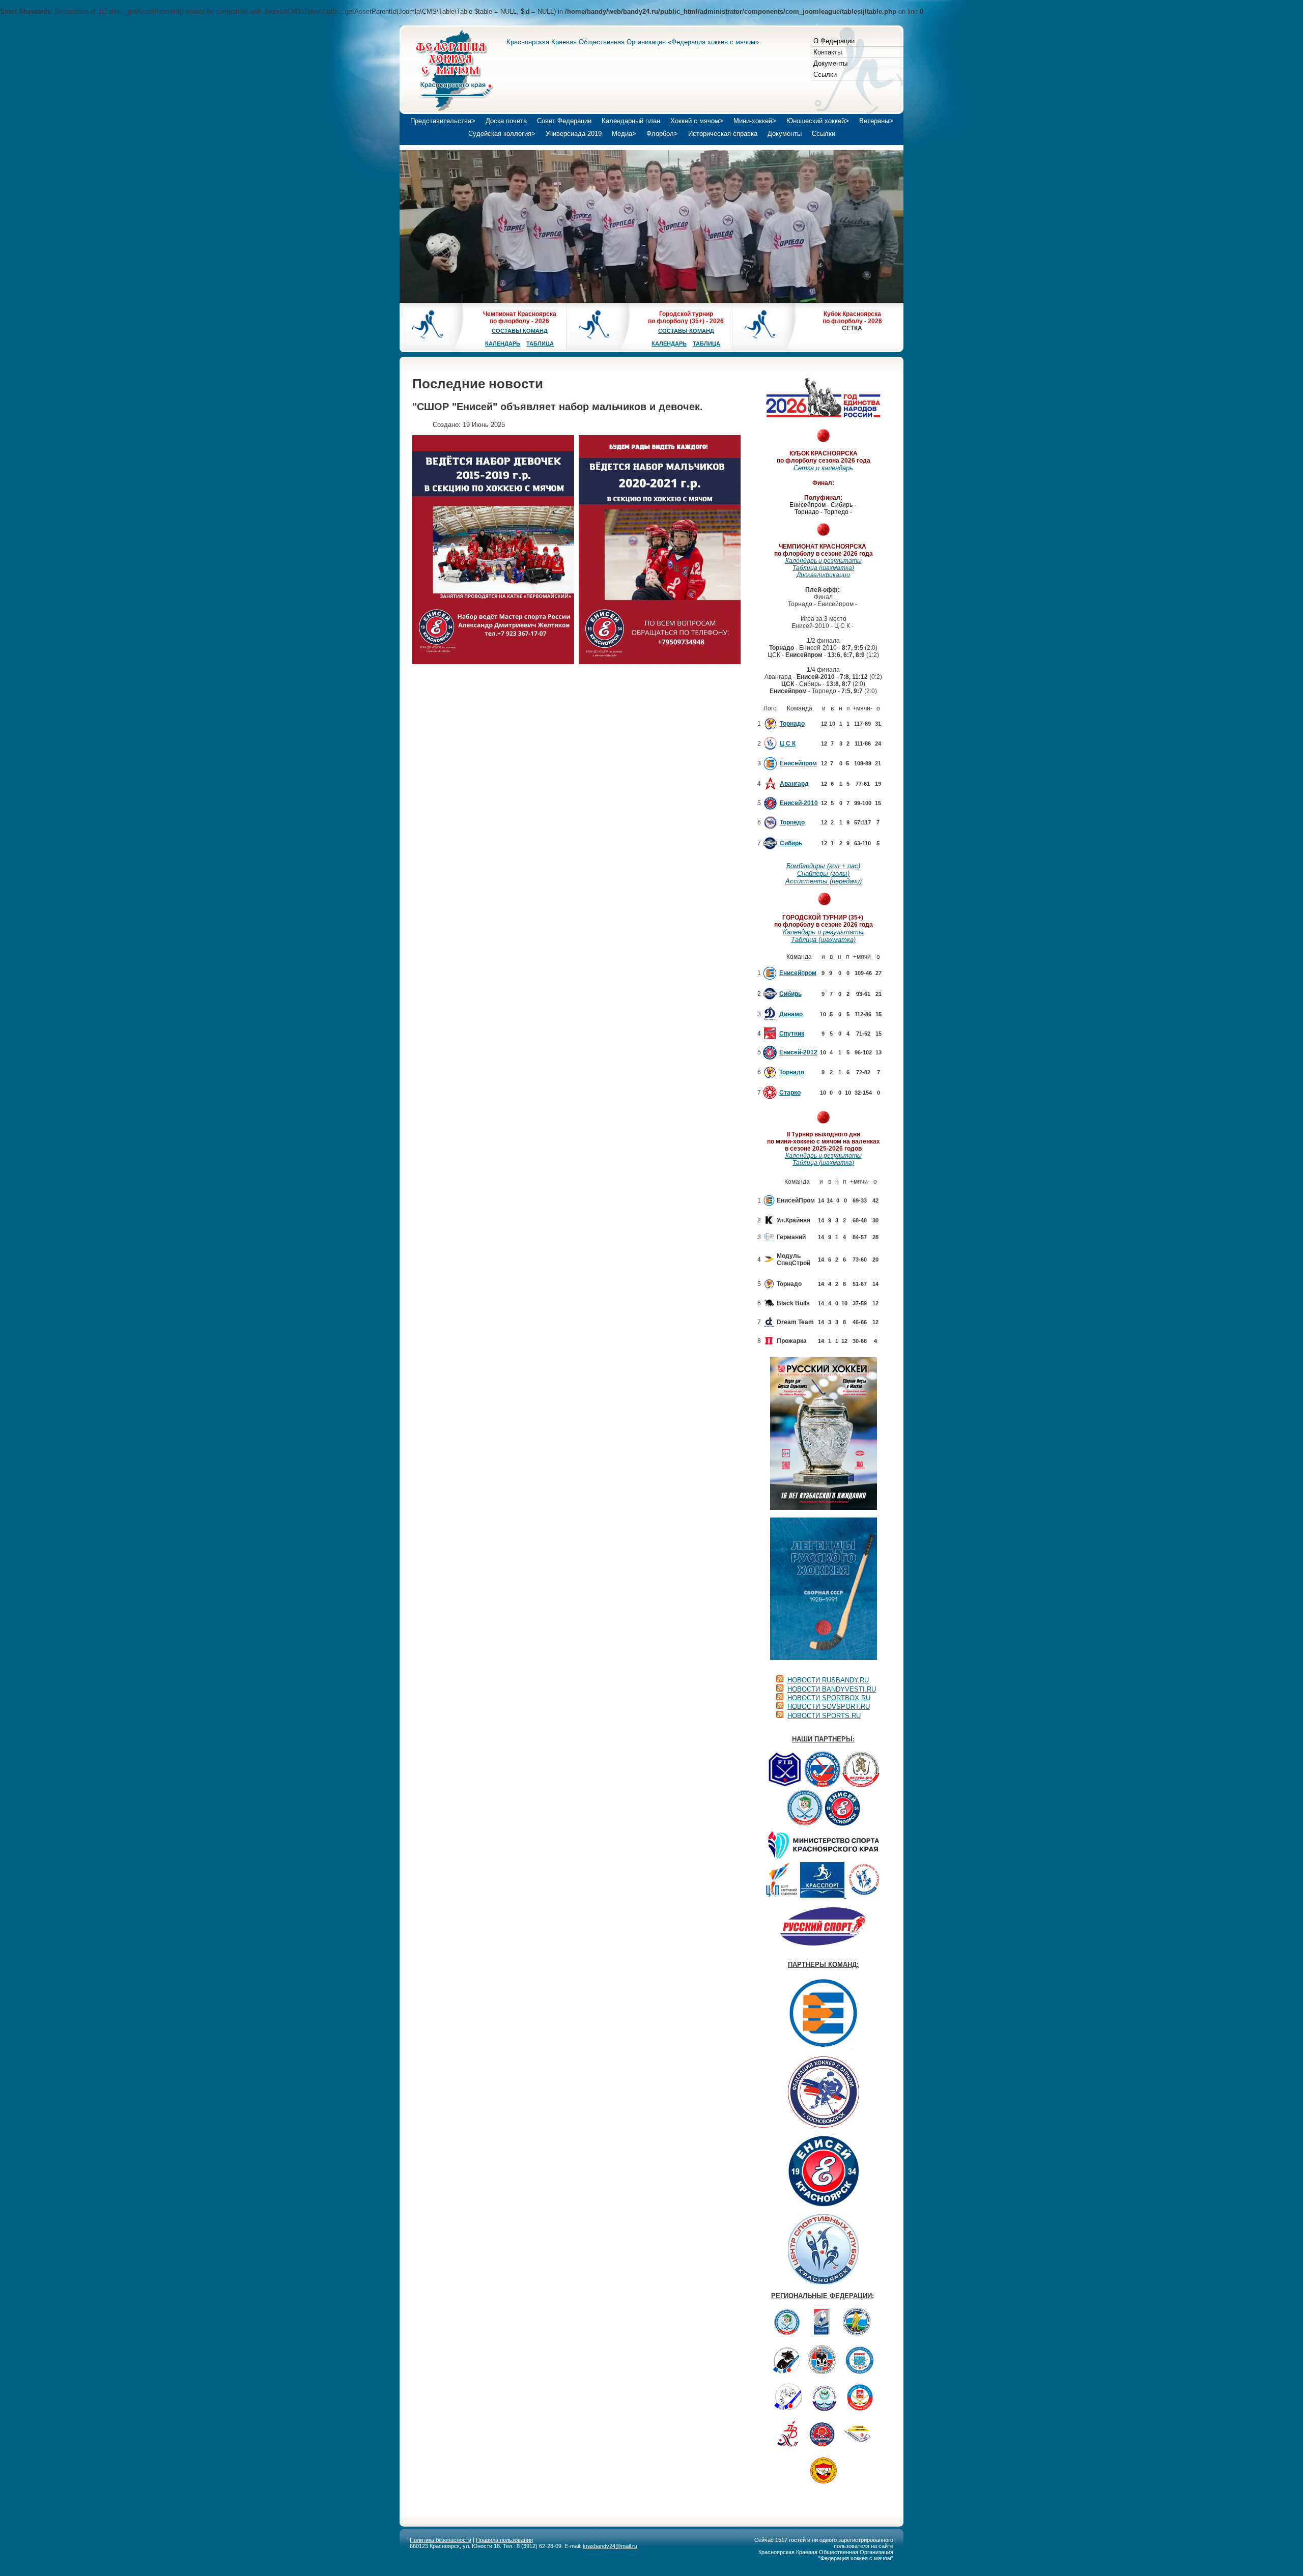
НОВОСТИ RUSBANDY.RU (828, 1680)
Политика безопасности (441, 2540)
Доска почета (506, 121)
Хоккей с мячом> (697, 121)
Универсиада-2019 (574, 134)
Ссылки (825, 75)
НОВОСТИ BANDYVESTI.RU (832, 1689)
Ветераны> (876, 121)
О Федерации (834, 41)
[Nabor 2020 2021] (660, 550)
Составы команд (520, 331)
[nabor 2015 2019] (493, 550)
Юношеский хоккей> (818, 121)
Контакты (828, 52)
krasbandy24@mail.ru (610, 2546)
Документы (830, 63)
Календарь (503, 344)
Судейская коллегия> (502, 134)
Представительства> (443, 121)
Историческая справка (723, 134)
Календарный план (631, 121)
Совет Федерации (564, 121)
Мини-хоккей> (755, 121)
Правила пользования (504, 2540)
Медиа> (624, 134)
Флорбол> (662, 134)
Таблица (540, 344)
